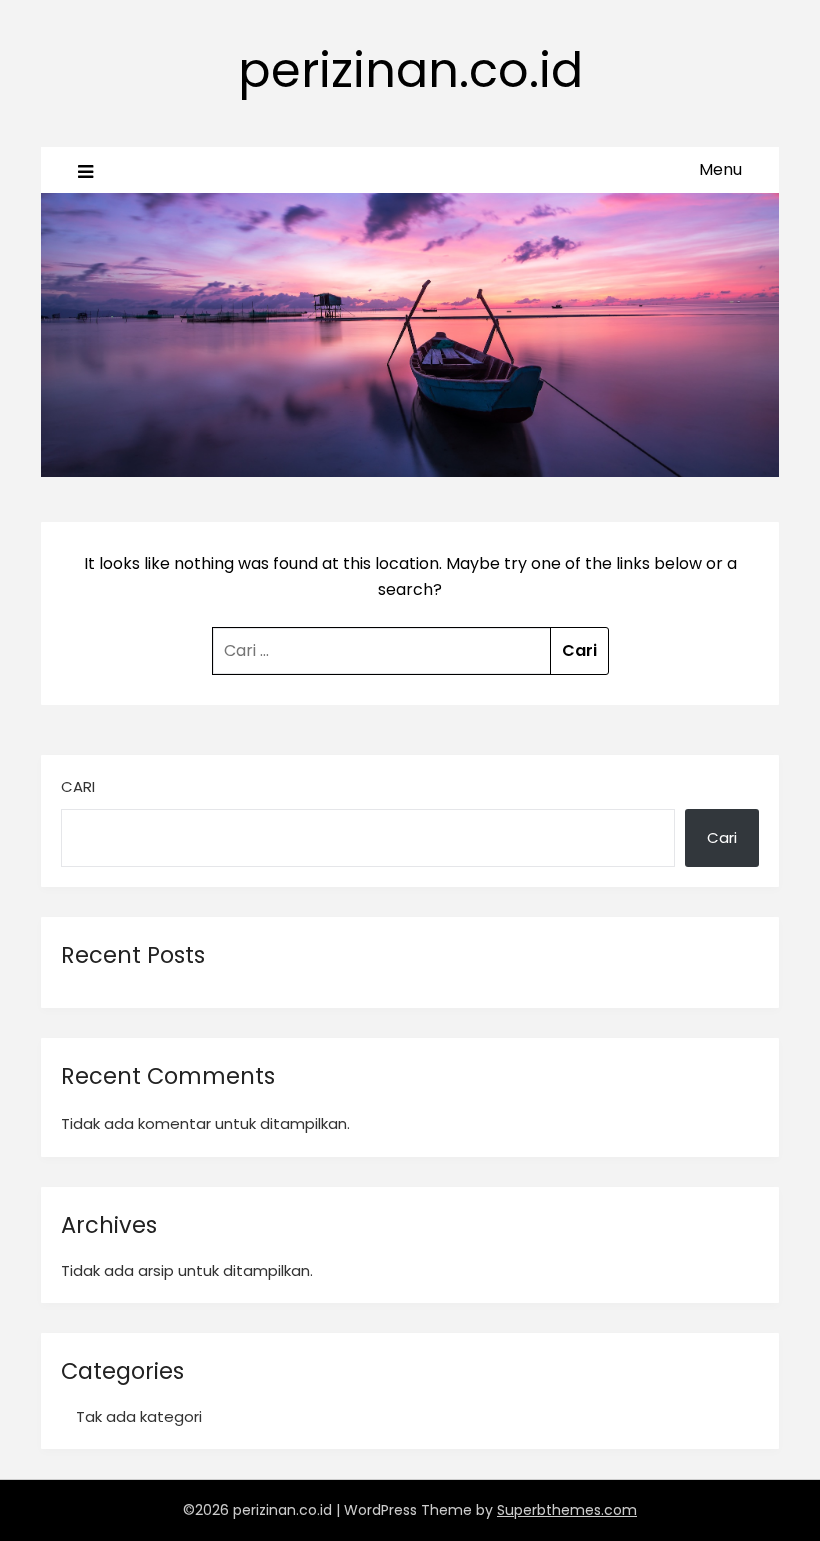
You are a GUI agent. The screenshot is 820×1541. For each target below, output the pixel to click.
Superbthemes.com (567, 1510)
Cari (78, 786)
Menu (720, 169)
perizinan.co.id (410, 70)
